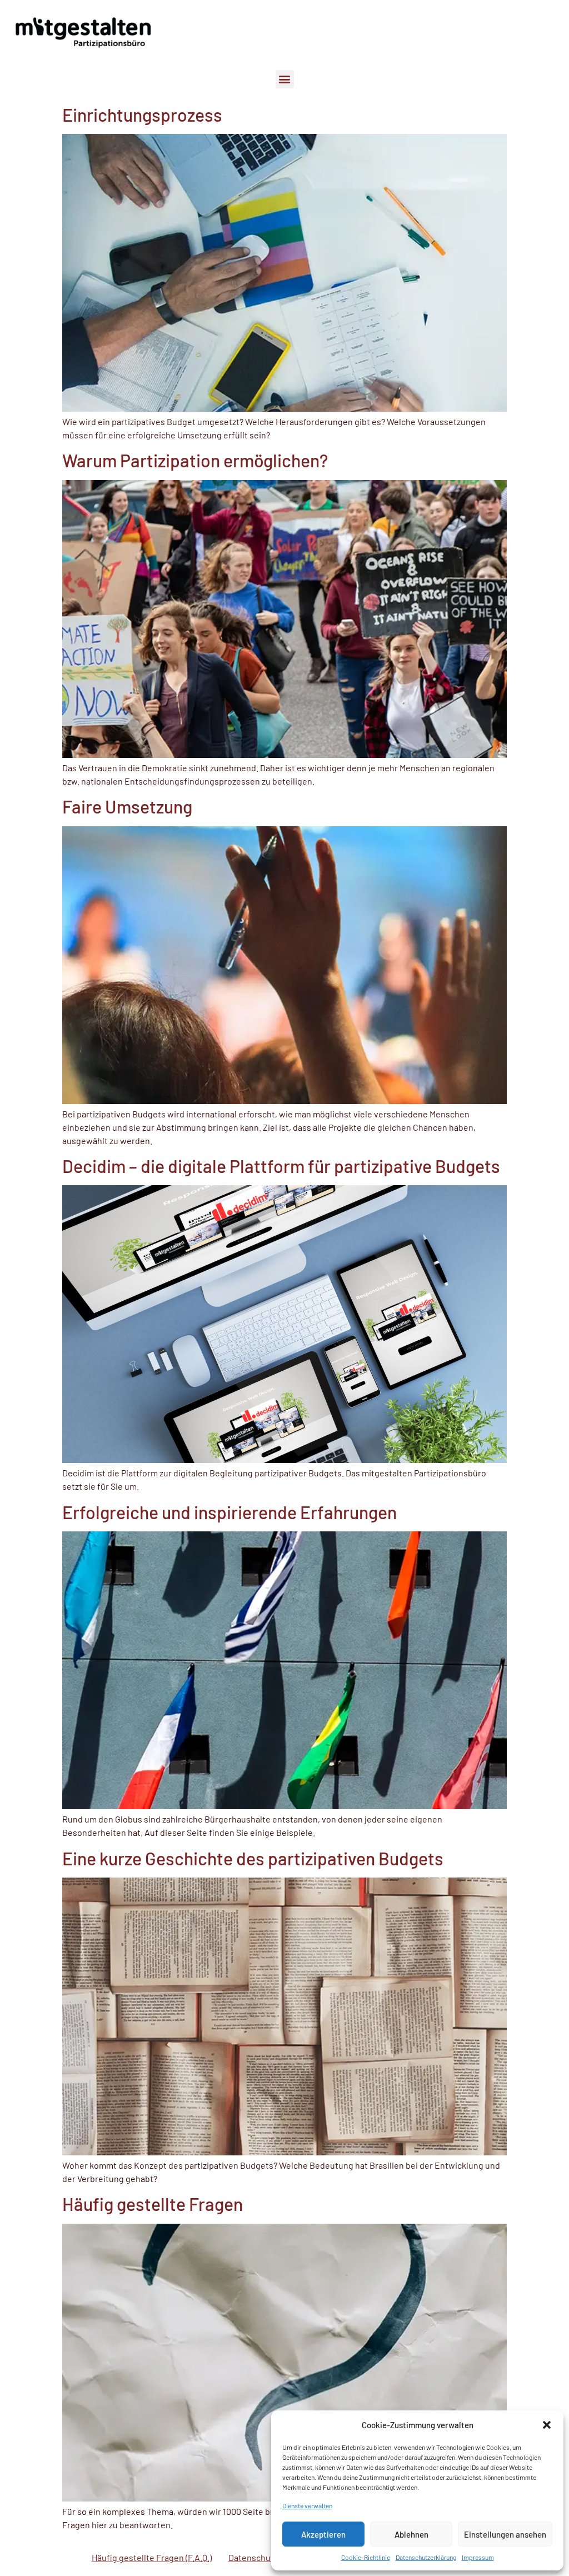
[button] (547, 2425)
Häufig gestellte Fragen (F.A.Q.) (152, 2557)
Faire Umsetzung (127, 806)
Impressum (478, 2557)
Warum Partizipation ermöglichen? (195, 460)
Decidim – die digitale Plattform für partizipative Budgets (281, 1166)
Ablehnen (411, 2534)
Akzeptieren (323, 2534)
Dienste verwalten (307, 2505)
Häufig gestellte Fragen (153, 2204)
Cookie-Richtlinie (366, 2557)
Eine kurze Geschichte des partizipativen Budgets (253, 1858)
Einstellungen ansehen (505, 2534)
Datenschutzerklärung (426, 2557)
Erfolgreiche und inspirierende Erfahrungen (229, 1512)
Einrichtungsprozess (142, 114)
